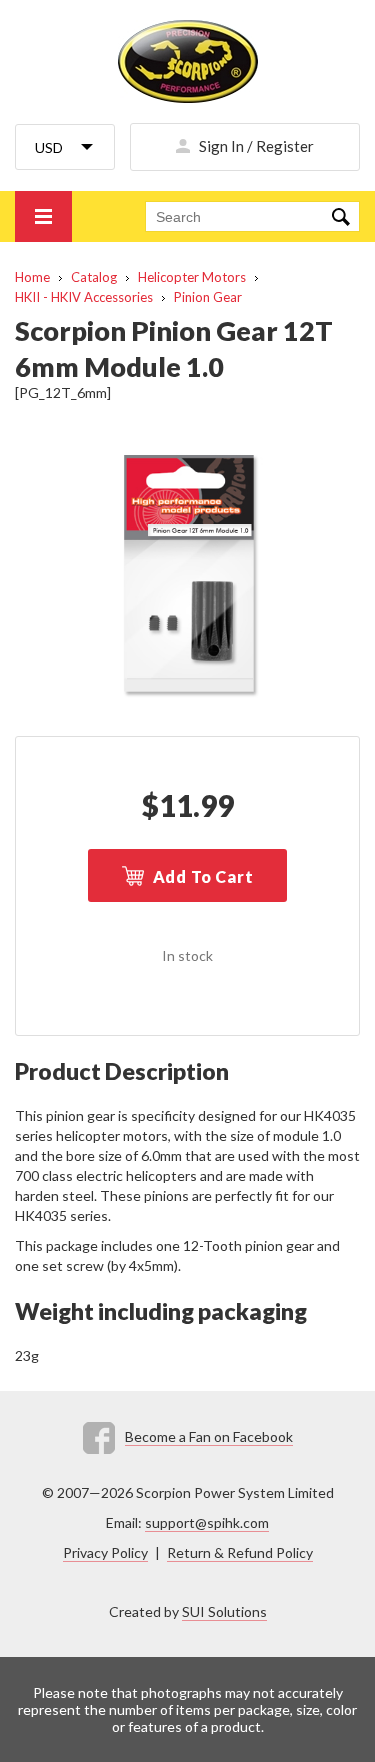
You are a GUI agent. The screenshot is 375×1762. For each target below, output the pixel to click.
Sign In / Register (256, 146)
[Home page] (187, 61)
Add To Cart (203, 876)
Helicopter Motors (192, 277)
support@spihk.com (207, 1522)
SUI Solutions (224, 1611)
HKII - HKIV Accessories (84, 297)
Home (32, 277)
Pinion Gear (208, 297)
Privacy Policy (105, 1552)
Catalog (94, 277)
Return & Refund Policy (240, 1552)
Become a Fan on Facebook (209, 1436)
